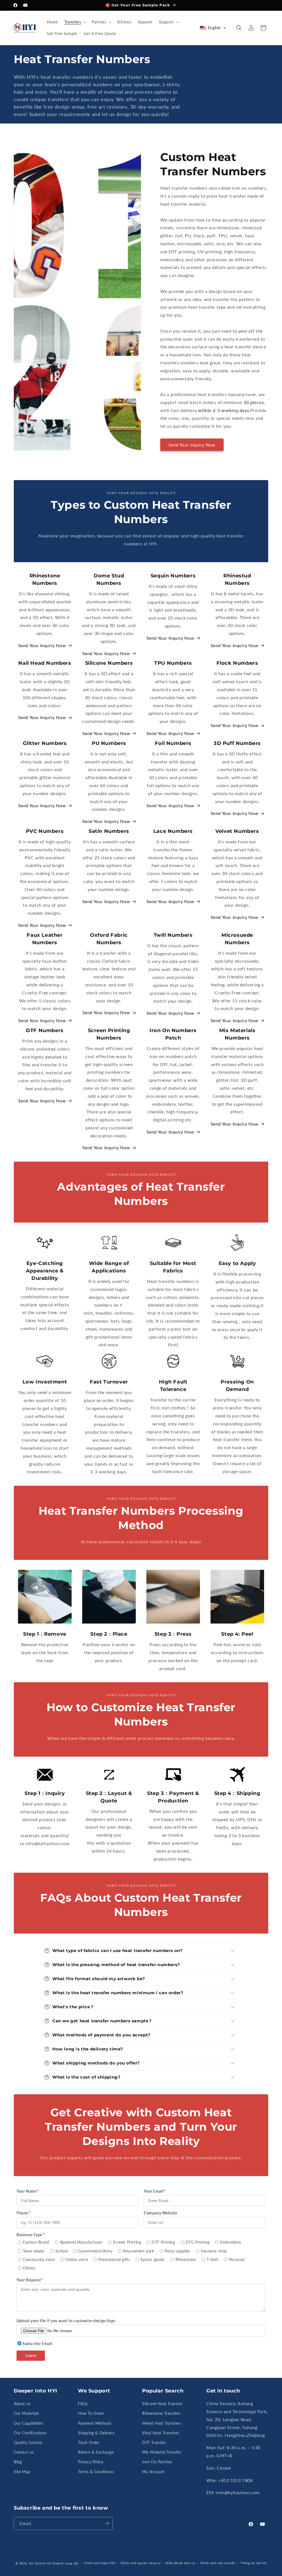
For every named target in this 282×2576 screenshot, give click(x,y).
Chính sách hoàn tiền (99, 2563)
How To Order (91, 2413)
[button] (75, 22)
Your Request (29, 2280)
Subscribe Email (37, 2344)
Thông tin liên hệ (253, 2563)
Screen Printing (127, 2242)
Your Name (27, 2191)
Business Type (29, 2235)
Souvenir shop (214, 2251)
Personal (237, 2259)
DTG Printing (198, 2242)
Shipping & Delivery (96, 2433)
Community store (39, 2259)
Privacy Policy (91, 2462)
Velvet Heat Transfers (162, 2423)
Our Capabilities (29, 2423)
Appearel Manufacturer (81, 2242)
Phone (22, 2213)
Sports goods (153, 2259)
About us (22, 2404)
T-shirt (212, 2259)
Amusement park (138, 2251)
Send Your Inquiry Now (192, 445)
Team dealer (34, 2251)
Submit (31, 2356)
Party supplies (177, 2251)
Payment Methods (95, 2423)
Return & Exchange (96, 2452)
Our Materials (26, 2413)
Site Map (22, 2472)
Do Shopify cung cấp (63, 2563)
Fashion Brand (36, 2242)
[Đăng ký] (107, 2523)
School (62, 2251)
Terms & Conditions (96, 2472)
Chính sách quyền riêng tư (141, 2563)
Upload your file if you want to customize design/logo (66, 2321)
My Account (153, 2472)
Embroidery (231, 2242)
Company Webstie (161, 2213)
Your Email (154, 2191)
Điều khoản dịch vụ (180, 2563)
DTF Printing (163, 2242)
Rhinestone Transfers (161, 2413)
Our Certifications (30, 2433)
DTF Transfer (154, 2442)
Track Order (89, 2442)
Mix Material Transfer (162, 2452)
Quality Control (28, 2442)
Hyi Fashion (37, 2563)
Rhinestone (186, 2259)
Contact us (24, 2452)
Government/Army (95, 2251)
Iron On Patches (157, 2462)
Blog (18, 2462)
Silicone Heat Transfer (162, 2404)
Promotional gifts (114, 2259)
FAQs (83, 2404)
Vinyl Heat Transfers (161, 2433)
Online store (77, 2259)
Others (29, 2268)
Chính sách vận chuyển (218, 2563)
